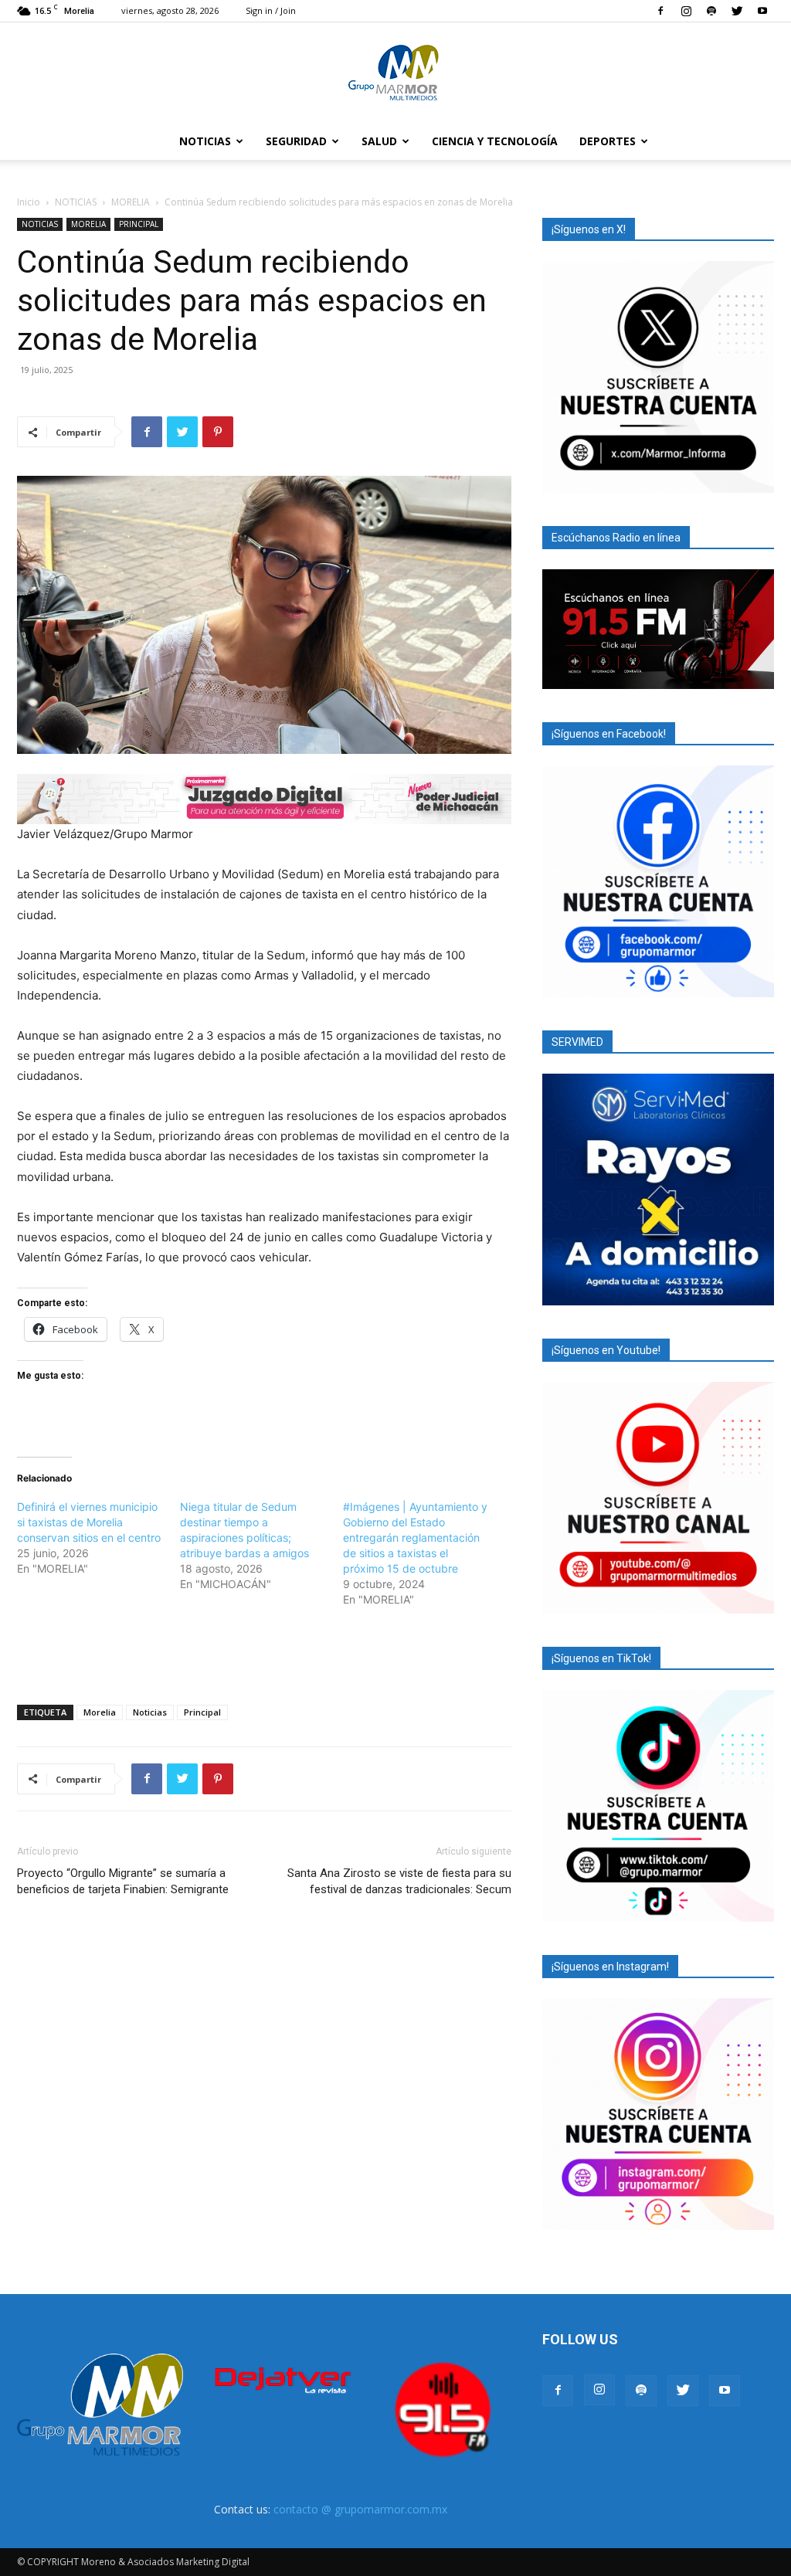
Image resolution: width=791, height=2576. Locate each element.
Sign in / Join (271, 10)
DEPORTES (608, 141)
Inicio (29, 202)
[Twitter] (737, 11)
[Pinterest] (218, 432)
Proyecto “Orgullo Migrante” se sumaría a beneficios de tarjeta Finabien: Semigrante (123, 1881)
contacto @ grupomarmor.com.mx (360, 2509)
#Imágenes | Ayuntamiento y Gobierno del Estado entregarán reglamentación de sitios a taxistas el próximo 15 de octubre (415, 1537)
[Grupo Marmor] (395, 73)
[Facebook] (660, 11)
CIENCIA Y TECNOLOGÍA (495, 141)
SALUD (379, 141)
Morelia (100, 1712)
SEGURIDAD (296, 141)
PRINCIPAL (139, 224)
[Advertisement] (264, 1653)
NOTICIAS (205, 141)
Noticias (150, 1712)
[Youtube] (762, 11)
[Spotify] (711, 11)
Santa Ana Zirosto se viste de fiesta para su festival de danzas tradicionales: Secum (399, 1881)
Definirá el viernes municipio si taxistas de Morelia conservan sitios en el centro (89, 1522)
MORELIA (131, 202)
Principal (202, 1712)
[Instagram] (686, 11)
